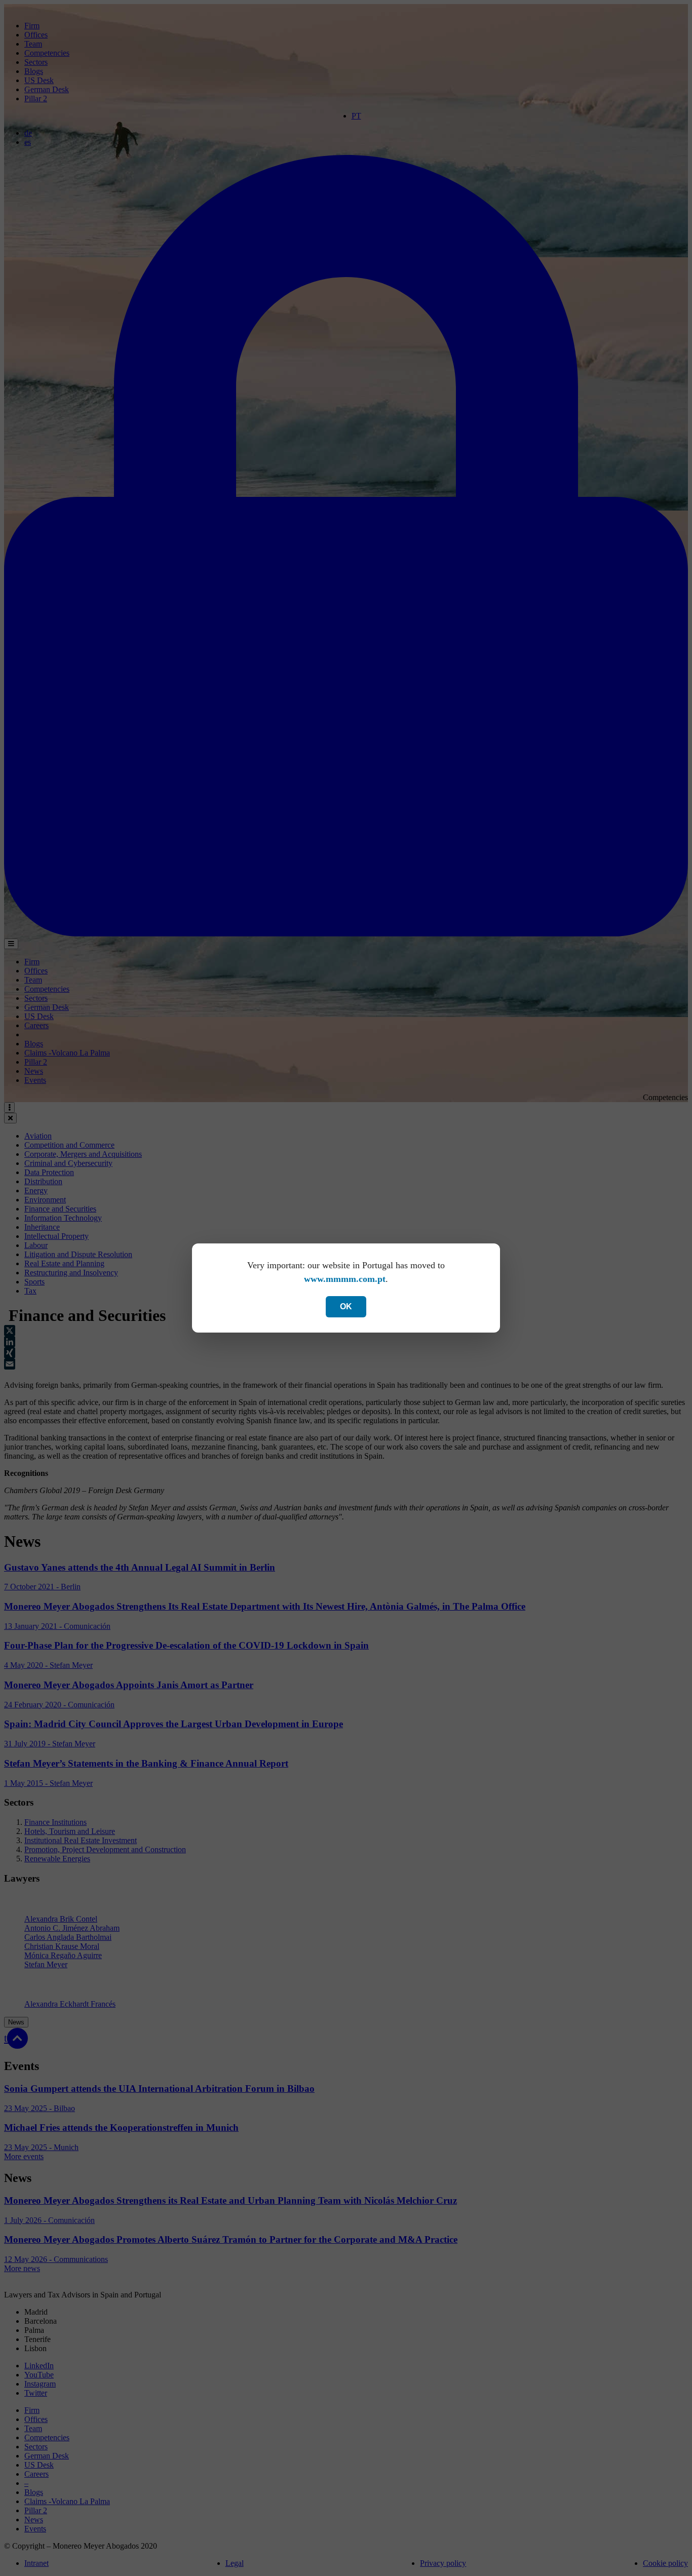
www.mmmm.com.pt (345, 1279)
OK (346, 1306)
